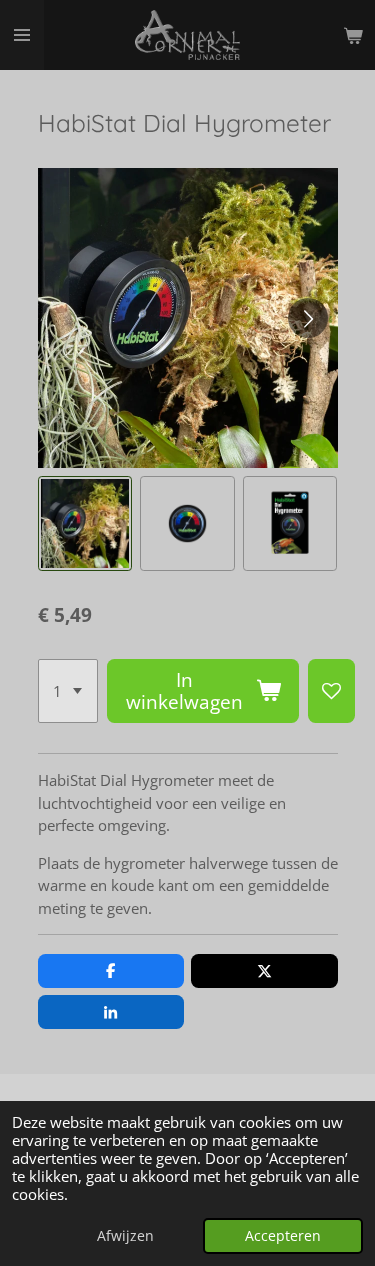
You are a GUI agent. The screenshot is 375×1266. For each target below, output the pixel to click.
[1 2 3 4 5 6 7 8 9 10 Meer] (68, 691)
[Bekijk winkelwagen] (353, 35)
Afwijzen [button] (125, 1236)
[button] (85, 523)
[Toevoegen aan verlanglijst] (331, 691)
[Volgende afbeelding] (308, 318)
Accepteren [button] (283, 1236)
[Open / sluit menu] (22, 35)
